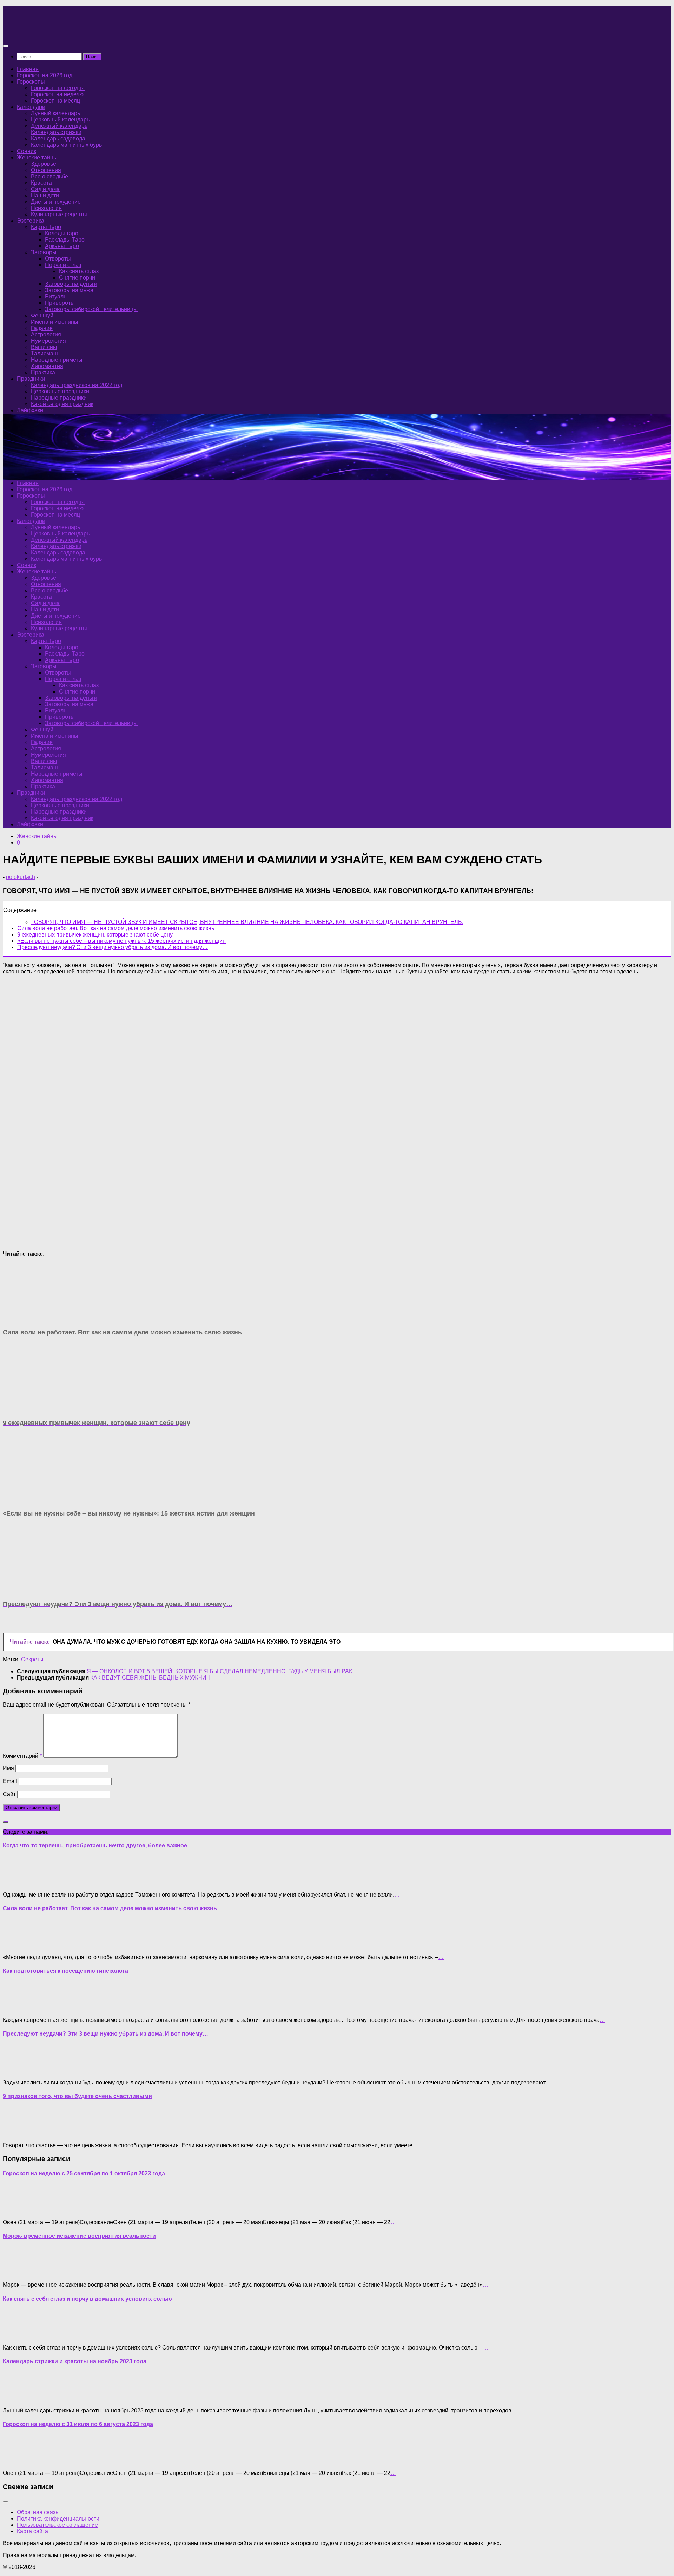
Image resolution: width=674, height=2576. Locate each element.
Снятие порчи (77, 278)
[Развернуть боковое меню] (6, 1822)
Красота (41, 183)
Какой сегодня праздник (62, 404)
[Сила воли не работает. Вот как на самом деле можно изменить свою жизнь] (17, 1945)
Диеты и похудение (56, 202)
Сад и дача (45, 189)
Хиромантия (47, 366)
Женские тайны (37, 157)
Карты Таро (46, 227)
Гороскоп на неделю (57, 94)
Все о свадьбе (49, 176)
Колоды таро (62, 233)
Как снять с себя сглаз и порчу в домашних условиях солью (87, 2299)
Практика (43, 372)
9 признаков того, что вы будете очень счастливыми (77, 2096)
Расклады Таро (65, 240)
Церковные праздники (60, 391)
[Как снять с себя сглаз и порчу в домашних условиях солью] (17, 2336)
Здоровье (44, 164)
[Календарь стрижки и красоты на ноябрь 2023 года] (17, 2398)
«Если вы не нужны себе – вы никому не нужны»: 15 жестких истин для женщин (121, 941)
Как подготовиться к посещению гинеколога (65, 1971)
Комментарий (22, 1756)
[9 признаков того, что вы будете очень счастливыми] (17, 2133)
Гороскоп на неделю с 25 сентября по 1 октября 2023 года (84, 2173)
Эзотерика (31, 221)
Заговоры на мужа (69, 290)
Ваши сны (44, 347)
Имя (8, 1768)
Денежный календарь (59, 126)
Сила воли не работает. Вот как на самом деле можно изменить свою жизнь (116, 928)
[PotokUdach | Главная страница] (78, 32)
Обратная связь (38, 2512)
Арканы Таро (62, 246)
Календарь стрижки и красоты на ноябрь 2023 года (75, 2361)
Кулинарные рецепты (59, 214)
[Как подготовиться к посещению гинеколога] (17, 2008)
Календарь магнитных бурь (66, 145)
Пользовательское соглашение (57, 2525)
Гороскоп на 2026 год (45, 75)
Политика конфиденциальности (58, 2519)
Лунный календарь (55, 113)
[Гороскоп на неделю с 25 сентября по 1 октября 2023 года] (17, 2210)
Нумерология (48, 341)
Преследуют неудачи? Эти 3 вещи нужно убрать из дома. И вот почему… (113, 947)
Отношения (46, 170)
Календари (31, 107)
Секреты (32, 1659)
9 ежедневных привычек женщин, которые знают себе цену (95, 935)
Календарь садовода (58, 139)
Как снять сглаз (79, 271)
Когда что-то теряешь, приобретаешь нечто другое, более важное (95, 1845)
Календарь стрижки (56, 132)
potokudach (21, 877)
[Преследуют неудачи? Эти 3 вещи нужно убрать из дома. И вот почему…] (17, 2071)
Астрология (46, 334)
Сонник (27, 151)
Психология (46, 208)
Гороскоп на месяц (55, 101)
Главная (28, 69)
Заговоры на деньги (71, 284)
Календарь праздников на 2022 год (77, 385)
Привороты (60, 303)
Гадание (42, 328)
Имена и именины (55, 322)
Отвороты (58, 259)
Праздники (31, 379)
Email (10, 1781)
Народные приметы (57, 360)
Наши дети (45, 195)
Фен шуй (42, 316)
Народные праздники (59, 398)
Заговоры (44, 252)
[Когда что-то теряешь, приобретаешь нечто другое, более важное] (17, 1883)
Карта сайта (32, 2531)
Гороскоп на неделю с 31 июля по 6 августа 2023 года (78, 2424)
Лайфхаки (30, 410)
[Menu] (6, 46)
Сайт (9, 1794)
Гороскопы (31, 82)
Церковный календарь (60, 120)
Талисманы (46, 353)
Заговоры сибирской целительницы (91, 309)
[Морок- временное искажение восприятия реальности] (17, 2273)
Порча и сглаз (63, 265)
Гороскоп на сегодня (58, 88)
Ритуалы (56, 297)
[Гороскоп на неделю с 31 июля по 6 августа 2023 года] (17, 2461)
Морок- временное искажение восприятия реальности (79, 2236)
